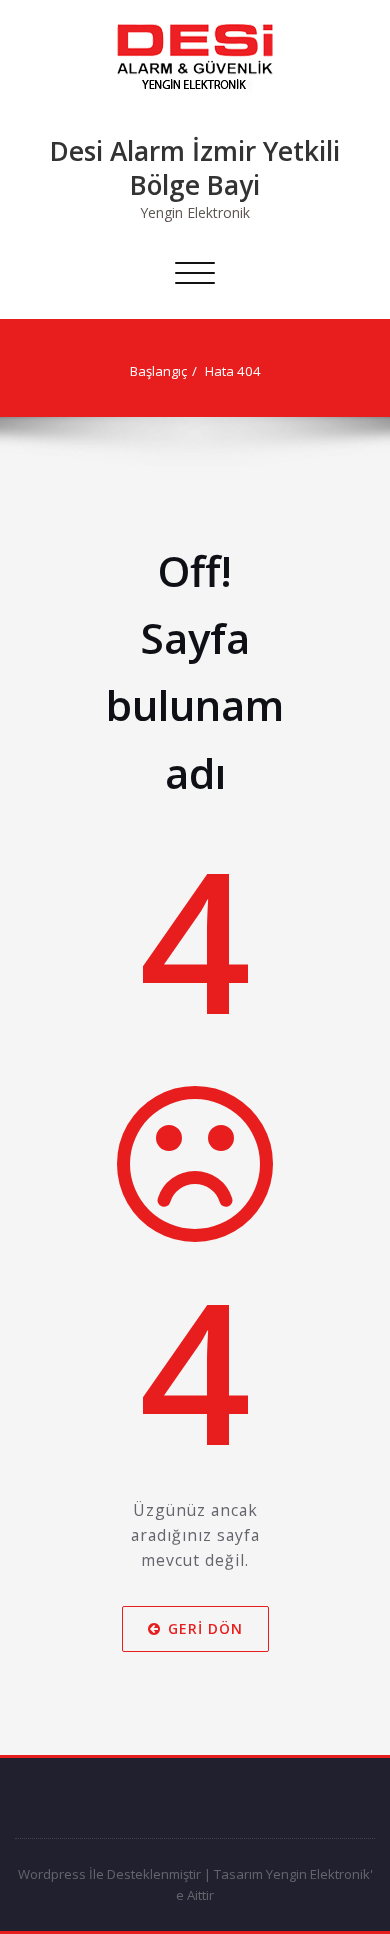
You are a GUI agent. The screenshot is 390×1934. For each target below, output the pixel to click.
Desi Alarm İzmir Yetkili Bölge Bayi (195, 168)
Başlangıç (158, 371)
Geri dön (205, 1628)
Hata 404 (233, 371)
